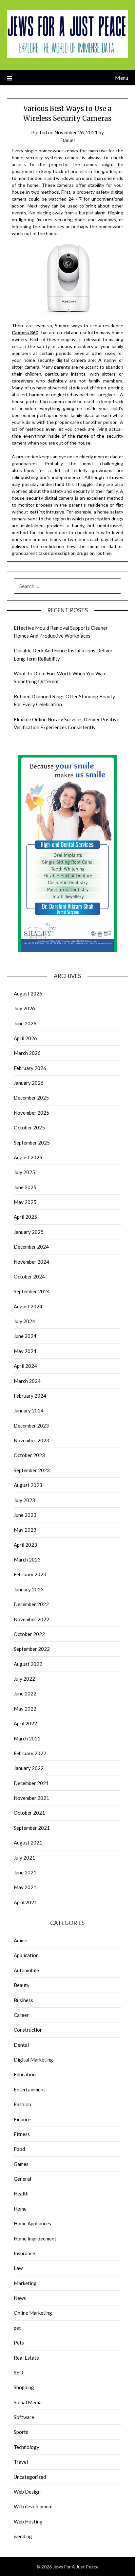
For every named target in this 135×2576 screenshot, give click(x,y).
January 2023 (29, 1589)
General (22, 2179)
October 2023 (29, 1455)
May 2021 (25, 1887)
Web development (33, 2506)
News (20, 2298)
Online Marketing (33, 2313)
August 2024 (28, 1306)
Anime (20, 1940)
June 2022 (25, 1693)
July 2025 (24, 1172)
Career (21, 2015)
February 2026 (30, 1068)
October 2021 (29, 1813)
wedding (23, 2536)
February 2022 (30, 1753)
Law (18, 2268)
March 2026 (27, 1053)
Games (21, 2164)
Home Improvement (35, 2238)
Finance (22, 2119)
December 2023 (31, 1426)
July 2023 (24, 1500)
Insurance (24, 2253)
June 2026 (25, 1023)
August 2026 (28, 993)
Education (25, 2074)
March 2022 (27, 1738)
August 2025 (28, 1157)
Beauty (22, 1985)
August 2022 (28, 1664)
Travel (21, 2462)
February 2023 (30, 1574)
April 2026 (25, 1038)
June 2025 (25, 1187)
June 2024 (25, 1336)
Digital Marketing (33, 2060)
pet (17, 2328)
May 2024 (25, 1351)
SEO (19, 2372)
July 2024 (24, 1321)
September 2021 (32, 1828)
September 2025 (32, 1143)
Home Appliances (32, 2223)
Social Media (28, 2402)
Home (20, 2209)
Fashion (22, 2104)
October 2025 (29, 1127)
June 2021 (25, 1872)
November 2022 (31, 1619)
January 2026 (29, 1083)
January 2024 (29, 1410)
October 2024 (29, 1277)
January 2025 (29, 1232)
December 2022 (31, 1604)
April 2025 (25, 1217)
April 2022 (25, 1723)
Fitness (22, 2134)
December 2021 (31, 1783)
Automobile (26, 1970)
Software (24, 2417)
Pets (19, 2343)
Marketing (25, 2283)
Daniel (67, 140)
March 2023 (27, 1560)
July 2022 (24, 1679)
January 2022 (29, 1768)
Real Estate (26, 2358)
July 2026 (24, 1008)
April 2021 (25, 1902)
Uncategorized (30, 2477)
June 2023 (25, 1515)
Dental (21, 2045)
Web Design (27, 2492)
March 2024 (27, 1381)
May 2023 (25, 1530)
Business (23, 2000)
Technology (27, 2447)
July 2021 (24, 1858)
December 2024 (31, 1247)
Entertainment (29, 2089)
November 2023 (31, 1440)
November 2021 (31, 1798)
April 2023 (25, 1545)
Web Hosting (28, 2521)
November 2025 (31, 1113)
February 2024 (30, 1396)
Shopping (24, 2387)
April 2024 (25, 1366)
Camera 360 (25, 332)
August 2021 (28, 1843)
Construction (28, 2030)
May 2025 (25, 1202)
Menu (122, 78)
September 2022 (32, 1649)
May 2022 (25, 1709)
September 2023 (32, 1470)
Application (26, 1955)
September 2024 (32, 1291)
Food (19, 2149)
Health (21, 2194)
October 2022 (29, 1634)
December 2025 (31, 1098)
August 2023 (28, 1485)
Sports (21, 2432)
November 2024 (31, 1262)
